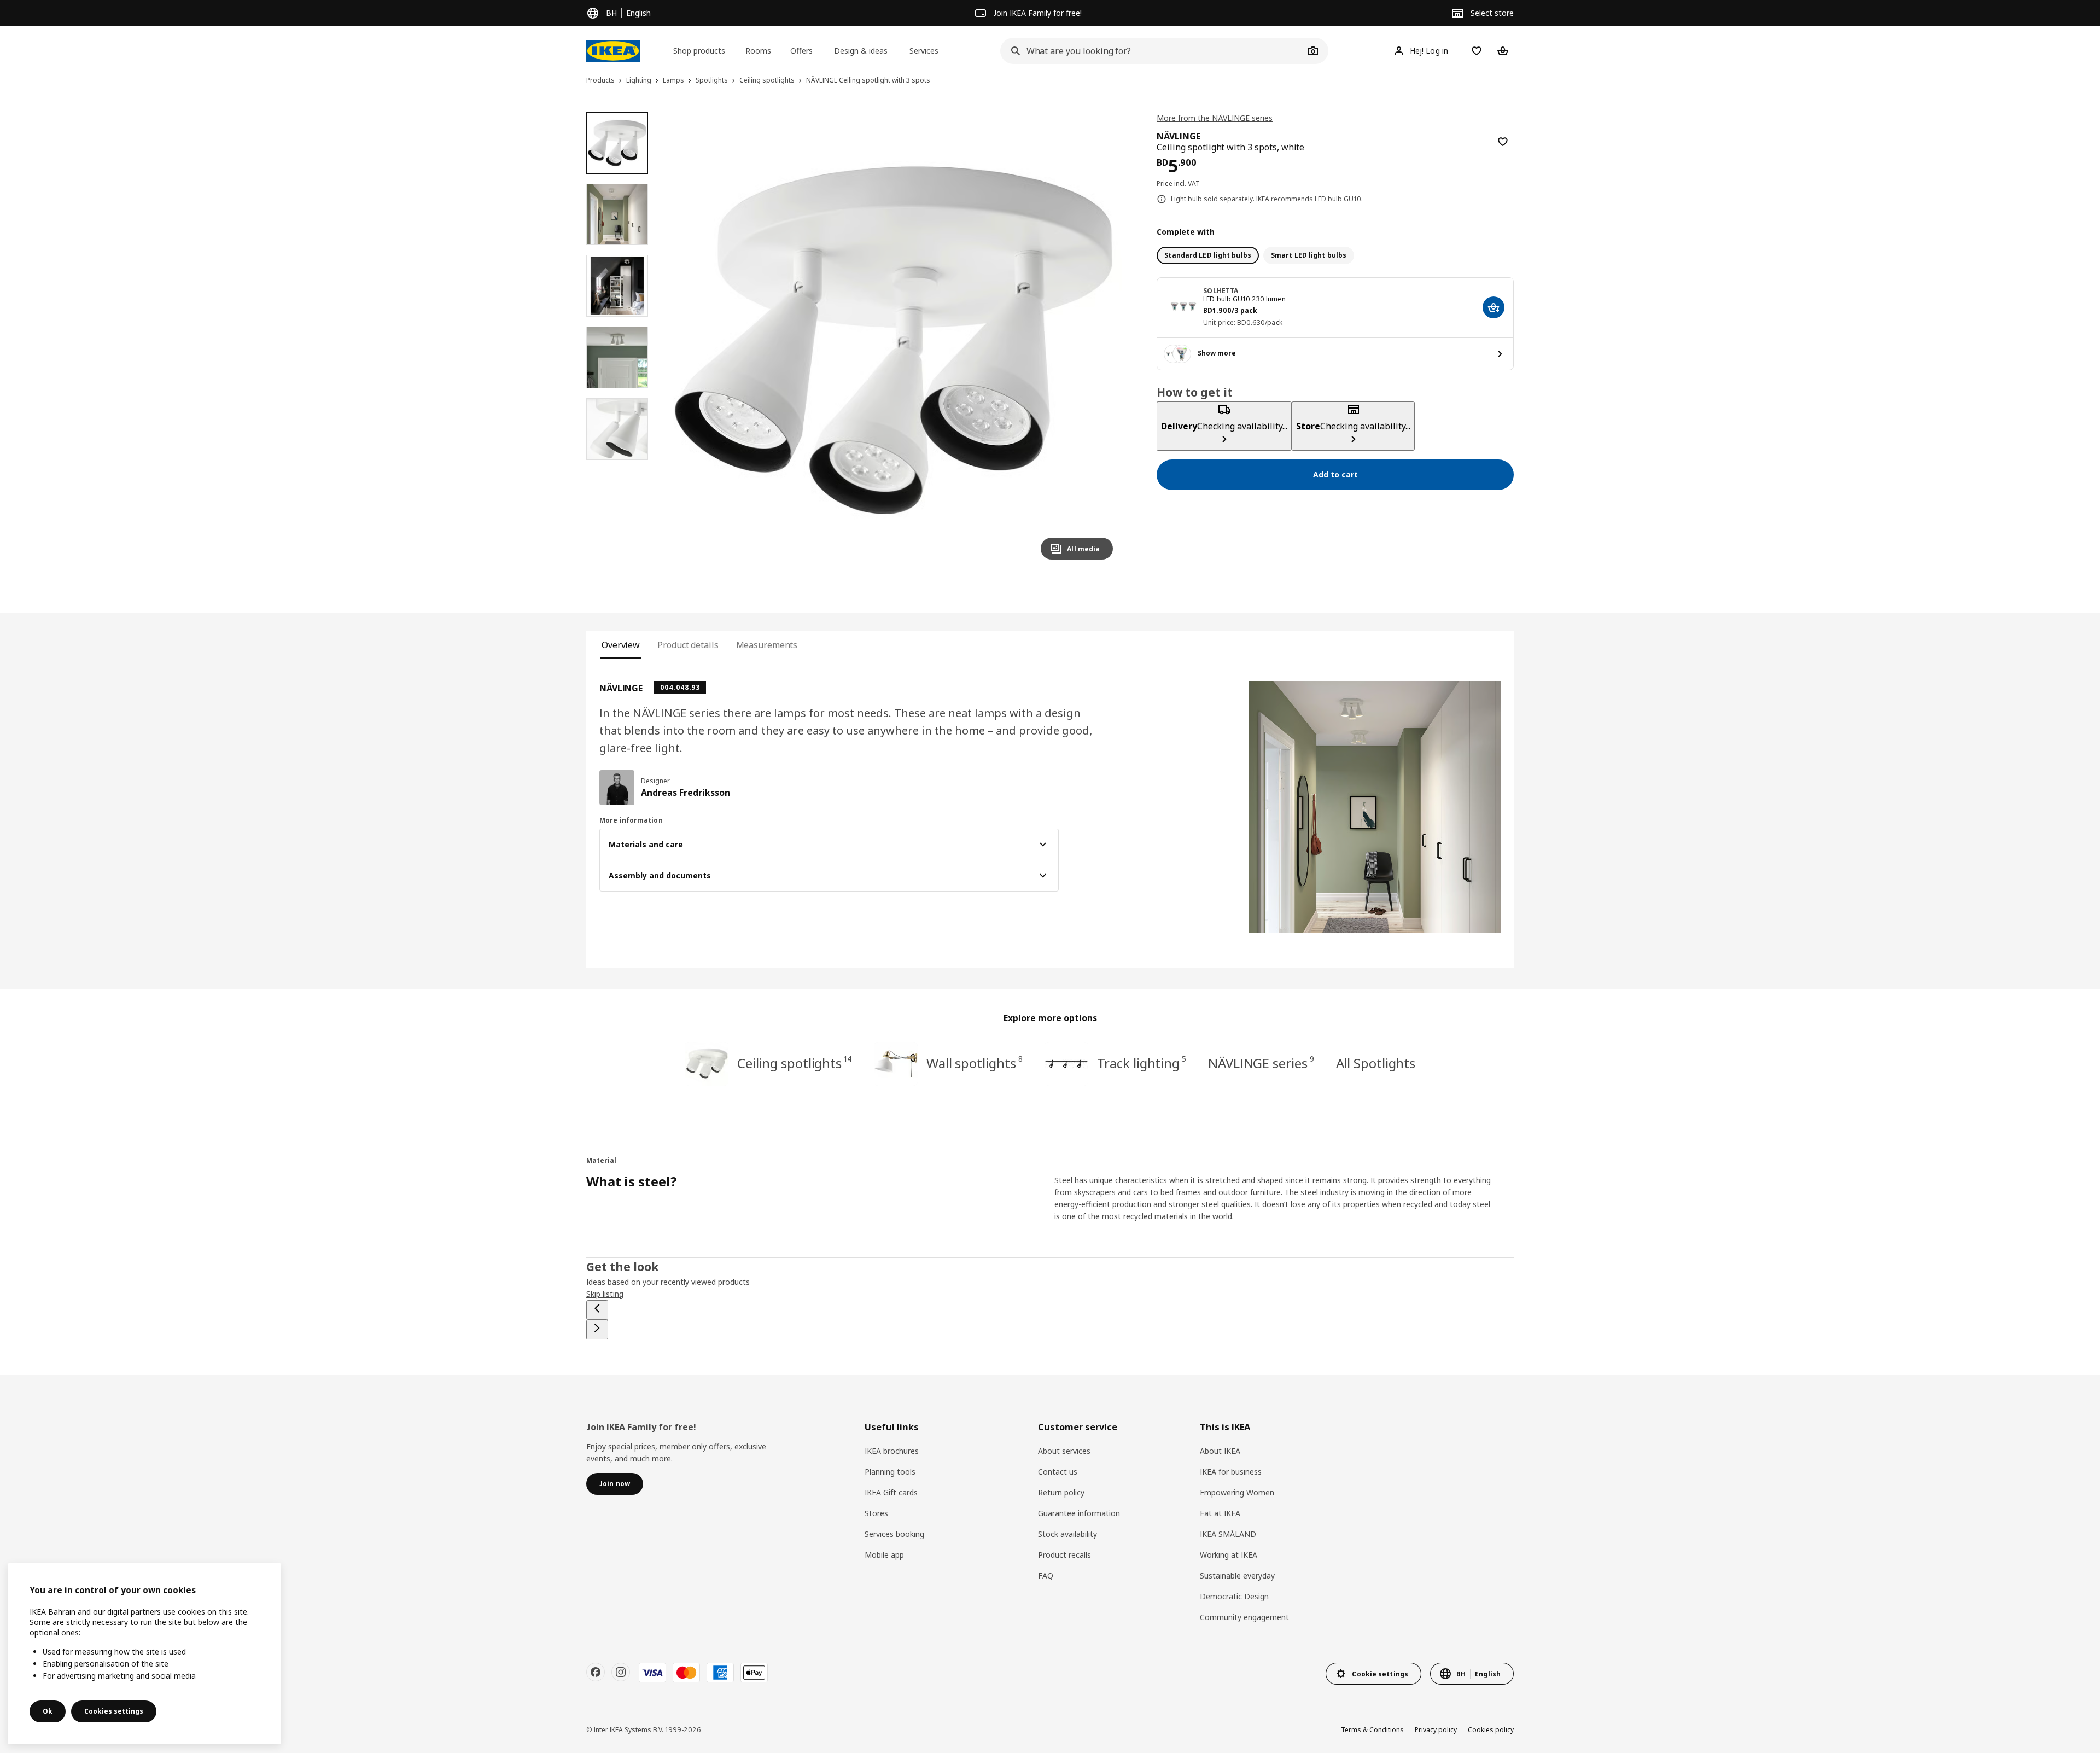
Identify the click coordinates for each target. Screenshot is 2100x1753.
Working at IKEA (1229, 1555)
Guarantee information (1079, 1513)
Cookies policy (1491, 1730)
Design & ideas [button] (861, 51)
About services (1064, 1451)
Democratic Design (1234, 1596)
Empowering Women (1237, 1492)
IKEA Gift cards (891, 1492)
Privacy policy (1436, 1730)
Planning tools (890, 1472)
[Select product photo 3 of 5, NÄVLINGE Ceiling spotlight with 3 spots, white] (617, 286)
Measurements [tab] (767, 645)
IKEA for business (1231, 1472)
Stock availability (1067, 1534)
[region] (894, 340)
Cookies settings (114, 1711)
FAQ (1046, 1576)
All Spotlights (1376, 1063)
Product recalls (1064, 1555)
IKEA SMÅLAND (1228, 1534)
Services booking (894, 1534)
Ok (48, 1711)
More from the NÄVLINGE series (1215, 118)
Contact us (1058, 1472)
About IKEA (1220, 1451)
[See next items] (597, 1330)
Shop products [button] (699, 51)
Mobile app (884, 1555)
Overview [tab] (621, 645)
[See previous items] (597, 1310)
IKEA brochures (892, 1451)
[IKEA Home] (613, 51)
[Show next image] (1100, 340)
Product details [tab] (688, 645)
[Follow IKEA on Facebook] (596, 1672)
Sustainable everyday (1237, 1576)
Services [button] (924, 51)
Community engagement (1244, 1617)
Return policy (1061, 1492)
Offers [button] (801, 51)
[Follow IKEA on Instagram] (621, 1672)
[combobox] (1152, 51)
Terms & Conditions (1372, 1730)
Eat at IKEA (1220, 1513)
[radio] (1208, 255)
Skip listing (605, 1294)
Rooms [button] (758, 51)
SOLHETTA (1221, 291)
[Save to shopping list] (1503, 142)
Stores (876, 1513)
